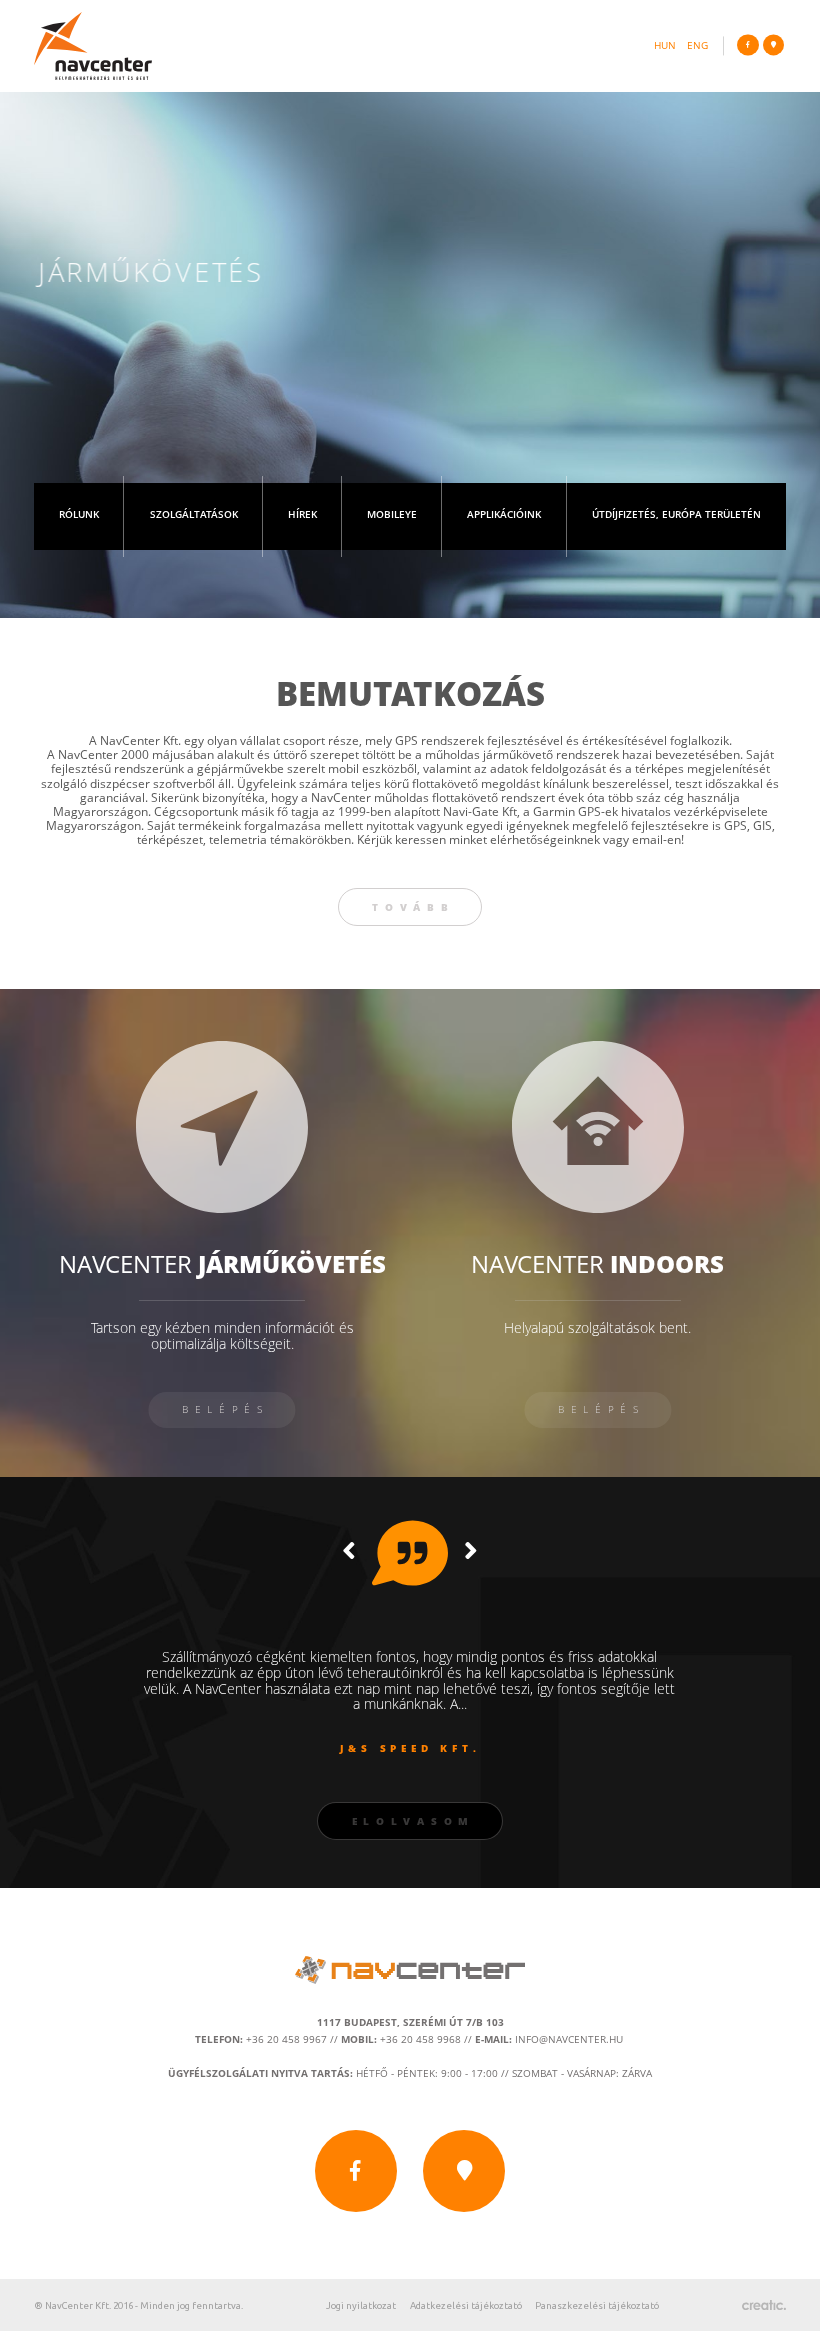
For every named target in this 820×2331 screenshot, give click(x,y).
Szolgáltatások (194, 516)
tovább (413, 907)
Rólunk (79, 516)
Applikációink (504, 516)
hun (665, 46)
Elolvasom (413, 1821)
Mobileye (392, 516)
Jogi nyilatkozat (361, 2305)
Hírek (302, 516)
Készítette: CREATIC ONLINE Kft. (764, 2305)
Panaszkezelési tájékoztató (597, 2305)
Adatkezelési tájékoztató (466, 2305)
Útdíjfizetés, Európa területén (676, 516)
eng (697, 46)
